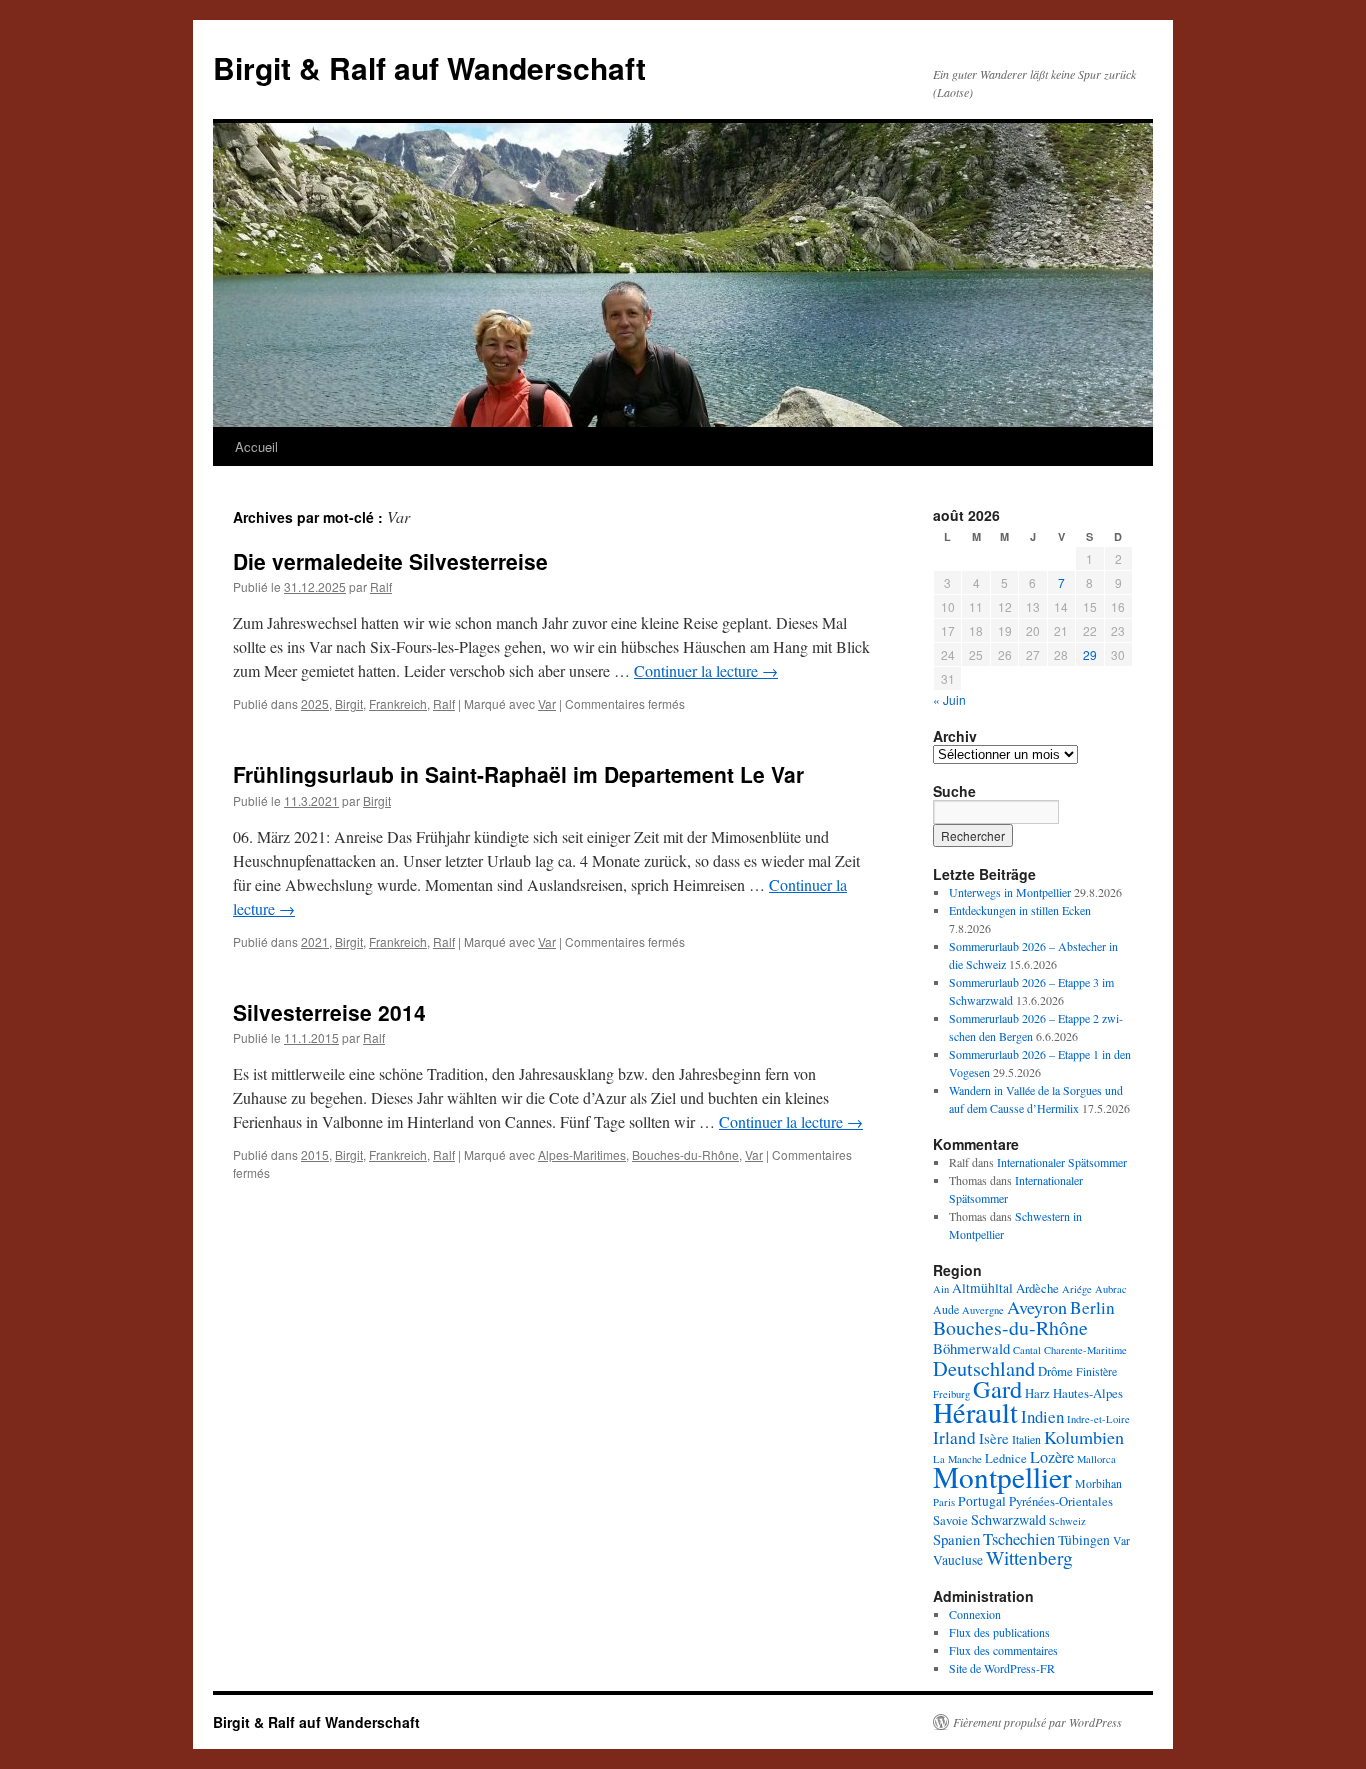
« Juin (949, 699)
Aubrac (1111, 1289)
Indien (1042, 1416)
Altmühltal (982, 1288)
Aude (946, 1309)
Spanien (956, 1539)
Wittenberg (1029, 1557)
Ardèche (1037, 1288)
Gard (997, 1388)
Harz (1037, 1393)
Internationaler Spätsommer (1062, 1162)
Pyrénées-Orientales (1061, 1501)
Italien (1026, 1439)
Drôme (1055, 1371)
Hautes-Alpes (1088, 1393)
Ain (941, 1289)
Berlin (1092, 1307)
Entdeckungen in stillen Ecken (1020, 910)
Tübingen (1084, 1540)
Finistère (1096, 1371)
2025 (315, 703)
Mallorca (1096, 1459)
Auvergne (983, 1310)
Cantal (1027, 1350)
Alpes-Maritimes (582, 1154)
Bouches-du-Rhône (685, 1154)
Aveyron (1037, 1307)
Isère (994, 1438)
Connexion (975, 1614)
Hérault (975, 1412)
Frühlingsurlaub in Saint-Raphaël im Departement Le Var (518, 774)
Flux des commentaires (1003, 1650)
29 (1090, 654)
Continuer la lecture (706, 670)
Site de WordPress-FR (1002, 1668)
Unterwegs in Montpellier (1010, 892)
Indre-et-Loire (1098, 1419)
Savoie (950, 1520)
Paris (944, 1502)
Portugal (982, 1501)
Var (547, 703)
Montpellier (1002, 1476)
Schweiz (1067, 1521)
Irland (954, 1437)
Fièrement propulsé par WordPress (1037, 1722)
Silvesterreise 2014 (329, 1012)
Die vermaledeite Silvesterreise (390, 561)
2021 (315, 941)
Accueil (256, 446)
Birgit (349, 703)
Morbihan (1098, 1483)
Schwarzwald (1008, 1519)
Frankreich (398, 703)
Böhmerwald (971, 1348)
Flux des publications (999, 1632)
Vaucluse (958, 1560)
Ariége (1077, 1289)
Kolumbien (1084, 1437)
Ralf (381, 586)
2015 (315, 1154)
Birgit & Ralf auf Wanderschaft (429, 67)
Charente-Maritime (1085, 1350)
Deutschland (984, 1368)
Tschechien (1019, 1538)
